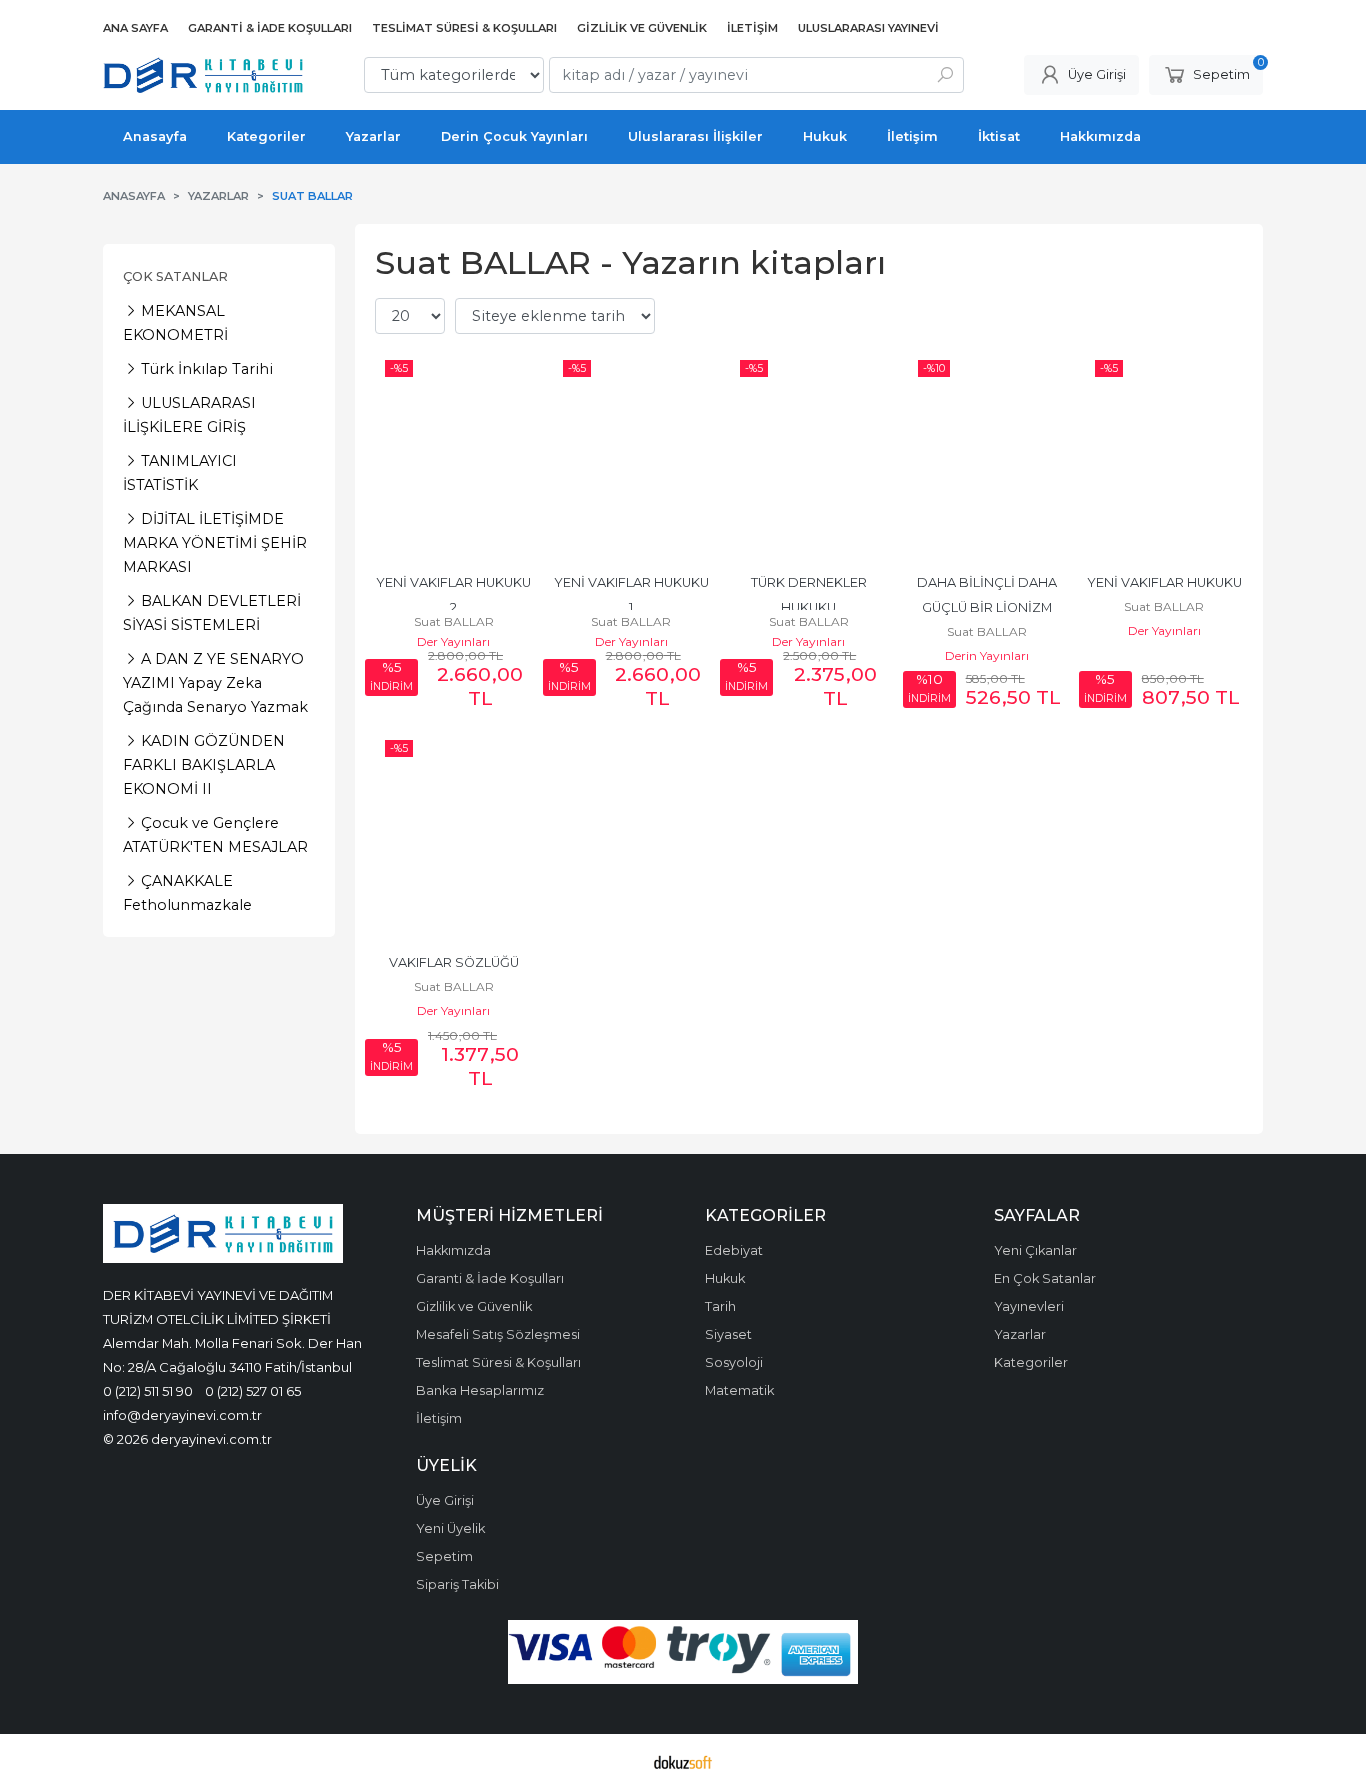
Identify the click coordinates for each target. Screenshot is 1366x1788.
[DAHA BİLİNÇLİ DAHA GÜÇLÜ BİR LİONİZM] (987, 455)
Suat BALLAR (454, 621)
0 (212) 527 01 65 (253, 1391)
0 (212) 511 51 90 (148, 1391)
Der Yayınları (453, 641)
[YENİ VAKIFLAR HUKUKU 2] (454, 455)
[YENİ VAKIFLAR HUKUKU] (1164, 455)
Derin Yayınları (987, 655)
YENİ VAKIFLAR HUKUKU (1164, 582)
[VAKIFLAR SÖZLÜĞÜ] (454, 835)
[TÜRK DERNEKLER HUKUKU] (809, 455)
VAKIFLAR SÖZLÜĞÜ (454, 962)
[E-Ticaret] (683, 1761)
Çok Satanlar (175, 276)
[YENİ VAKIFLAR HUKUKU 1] (632, 455)
